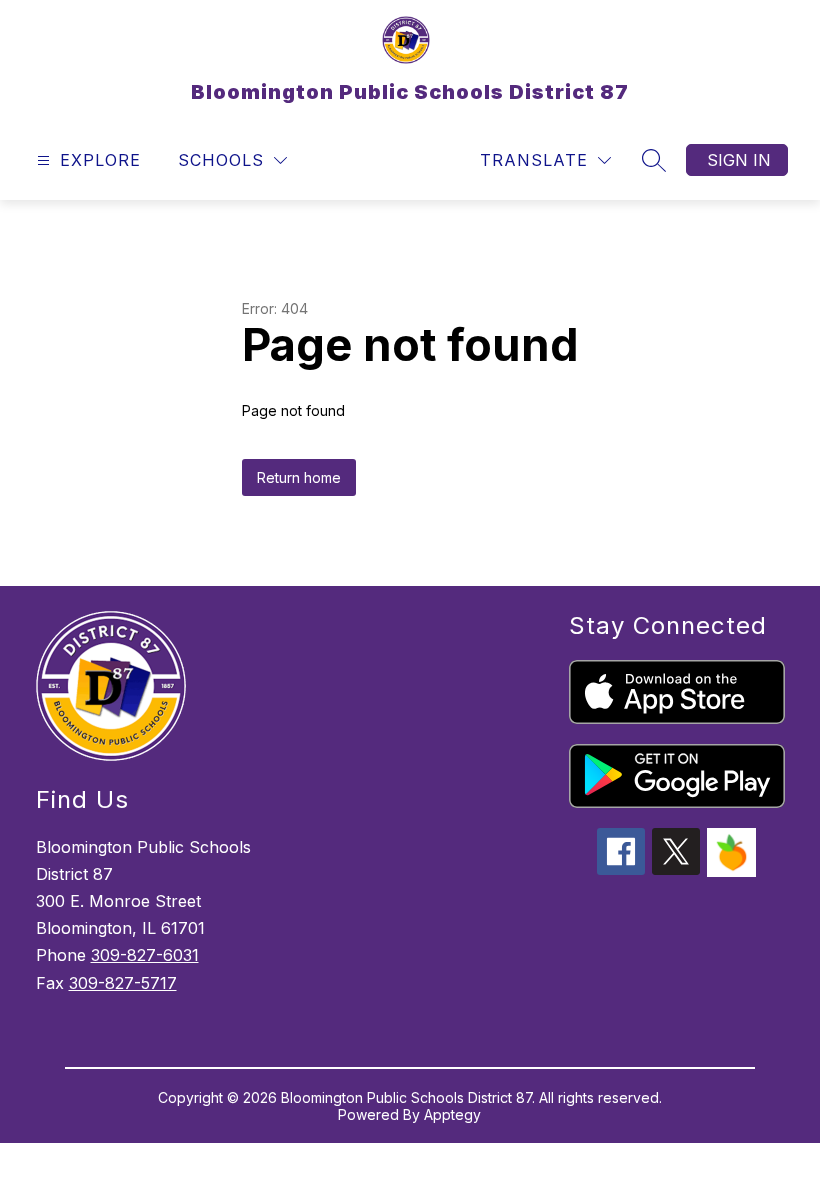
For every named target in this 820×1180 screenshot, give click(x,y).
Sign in (739, 160)
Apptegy (452, 1114)
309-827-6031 (145, 955)
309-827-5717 (123, 983)
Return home (299, 477)
